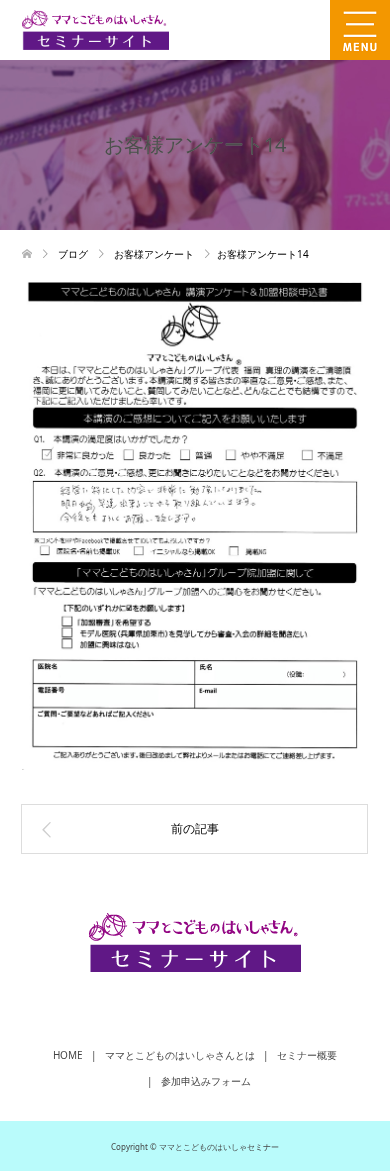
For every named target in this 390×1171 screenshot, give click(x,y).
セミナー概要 (307, 1055)
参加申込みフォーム (206, 1081)
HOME (68, 1055)
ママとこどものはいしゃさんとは (180, 1055)
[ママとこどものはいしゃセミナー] (206, 30)
